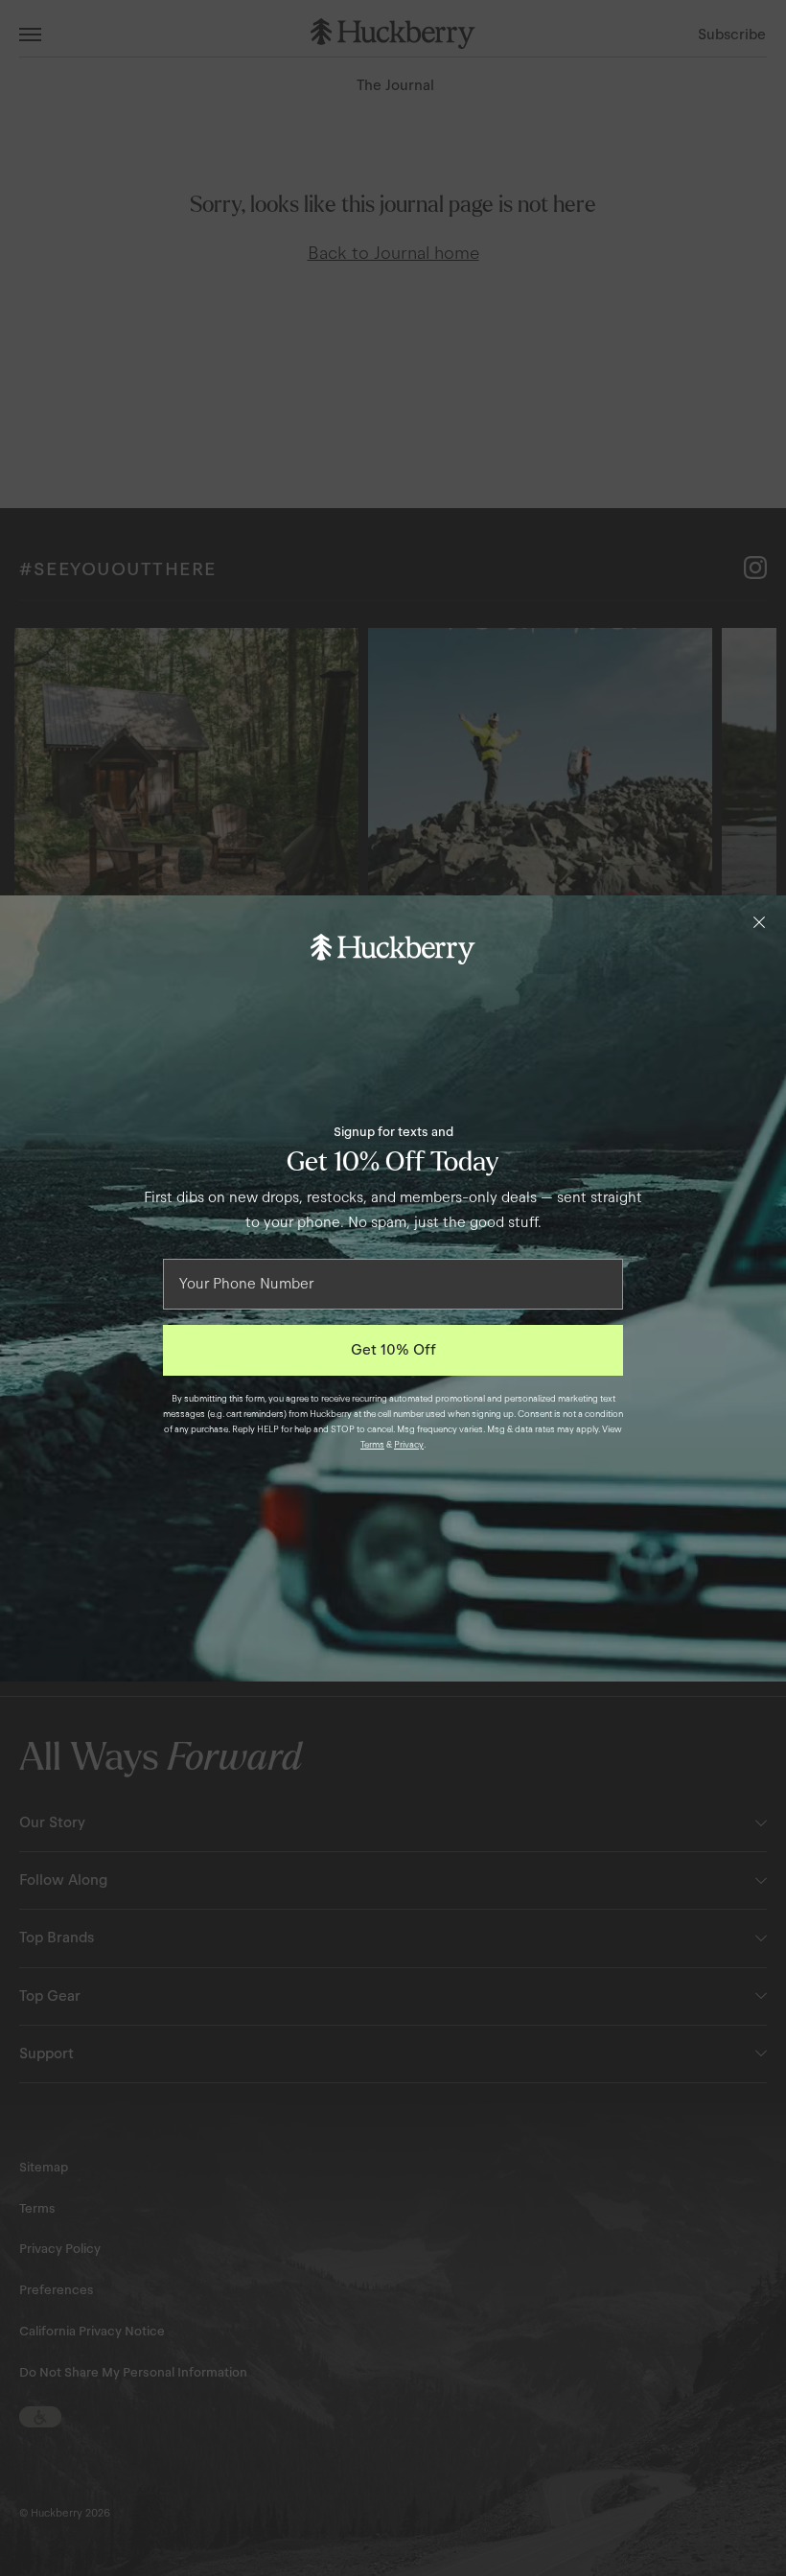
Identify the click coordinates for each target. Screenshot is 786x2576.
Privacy (409, 1445)
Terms (372, 1445)
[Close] (759, 922)
